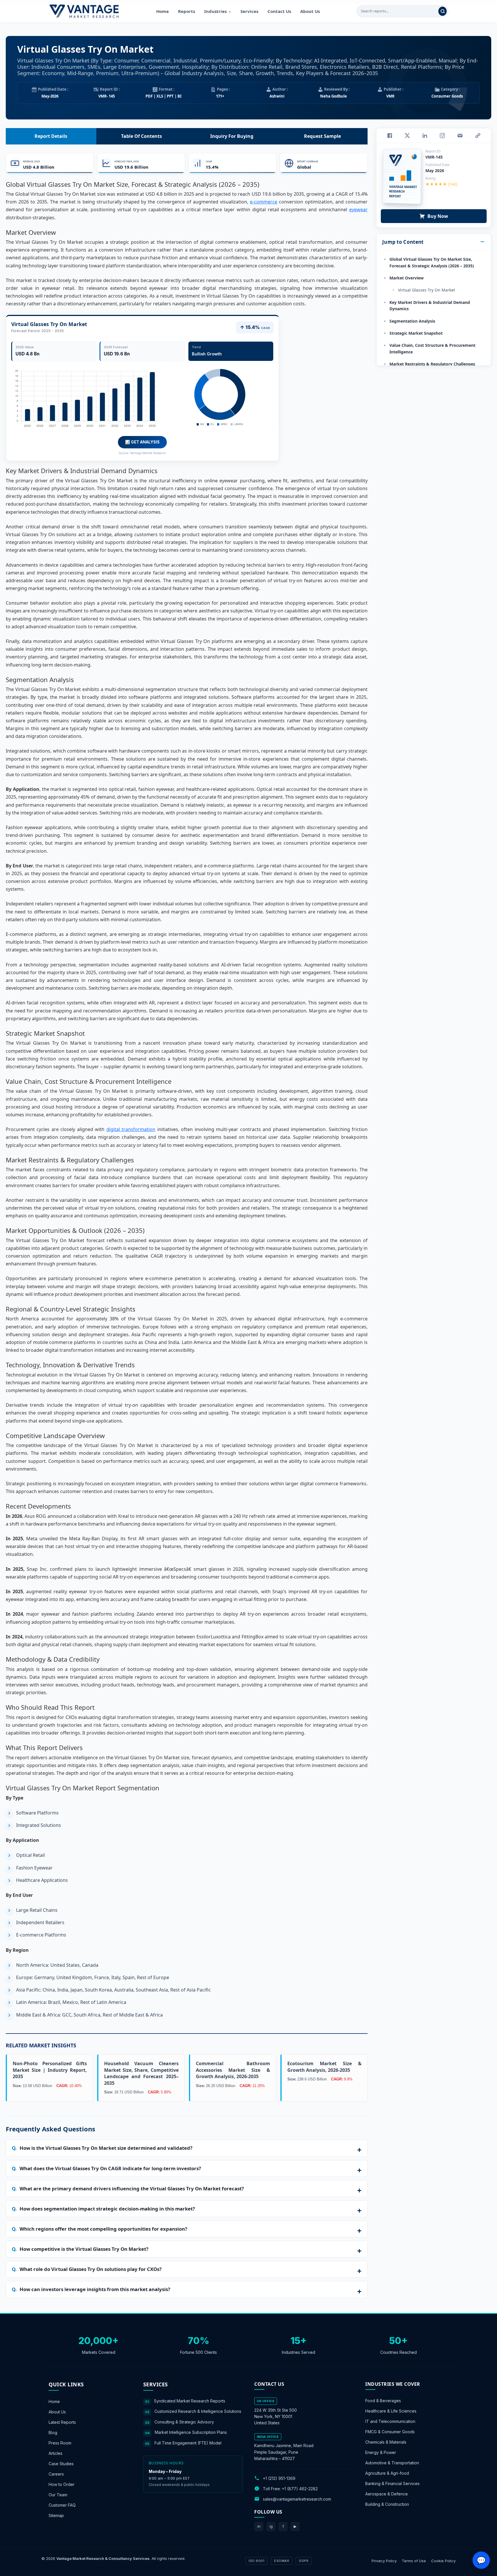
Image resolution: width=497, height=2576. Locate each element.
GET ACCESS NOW (275, 1328)
